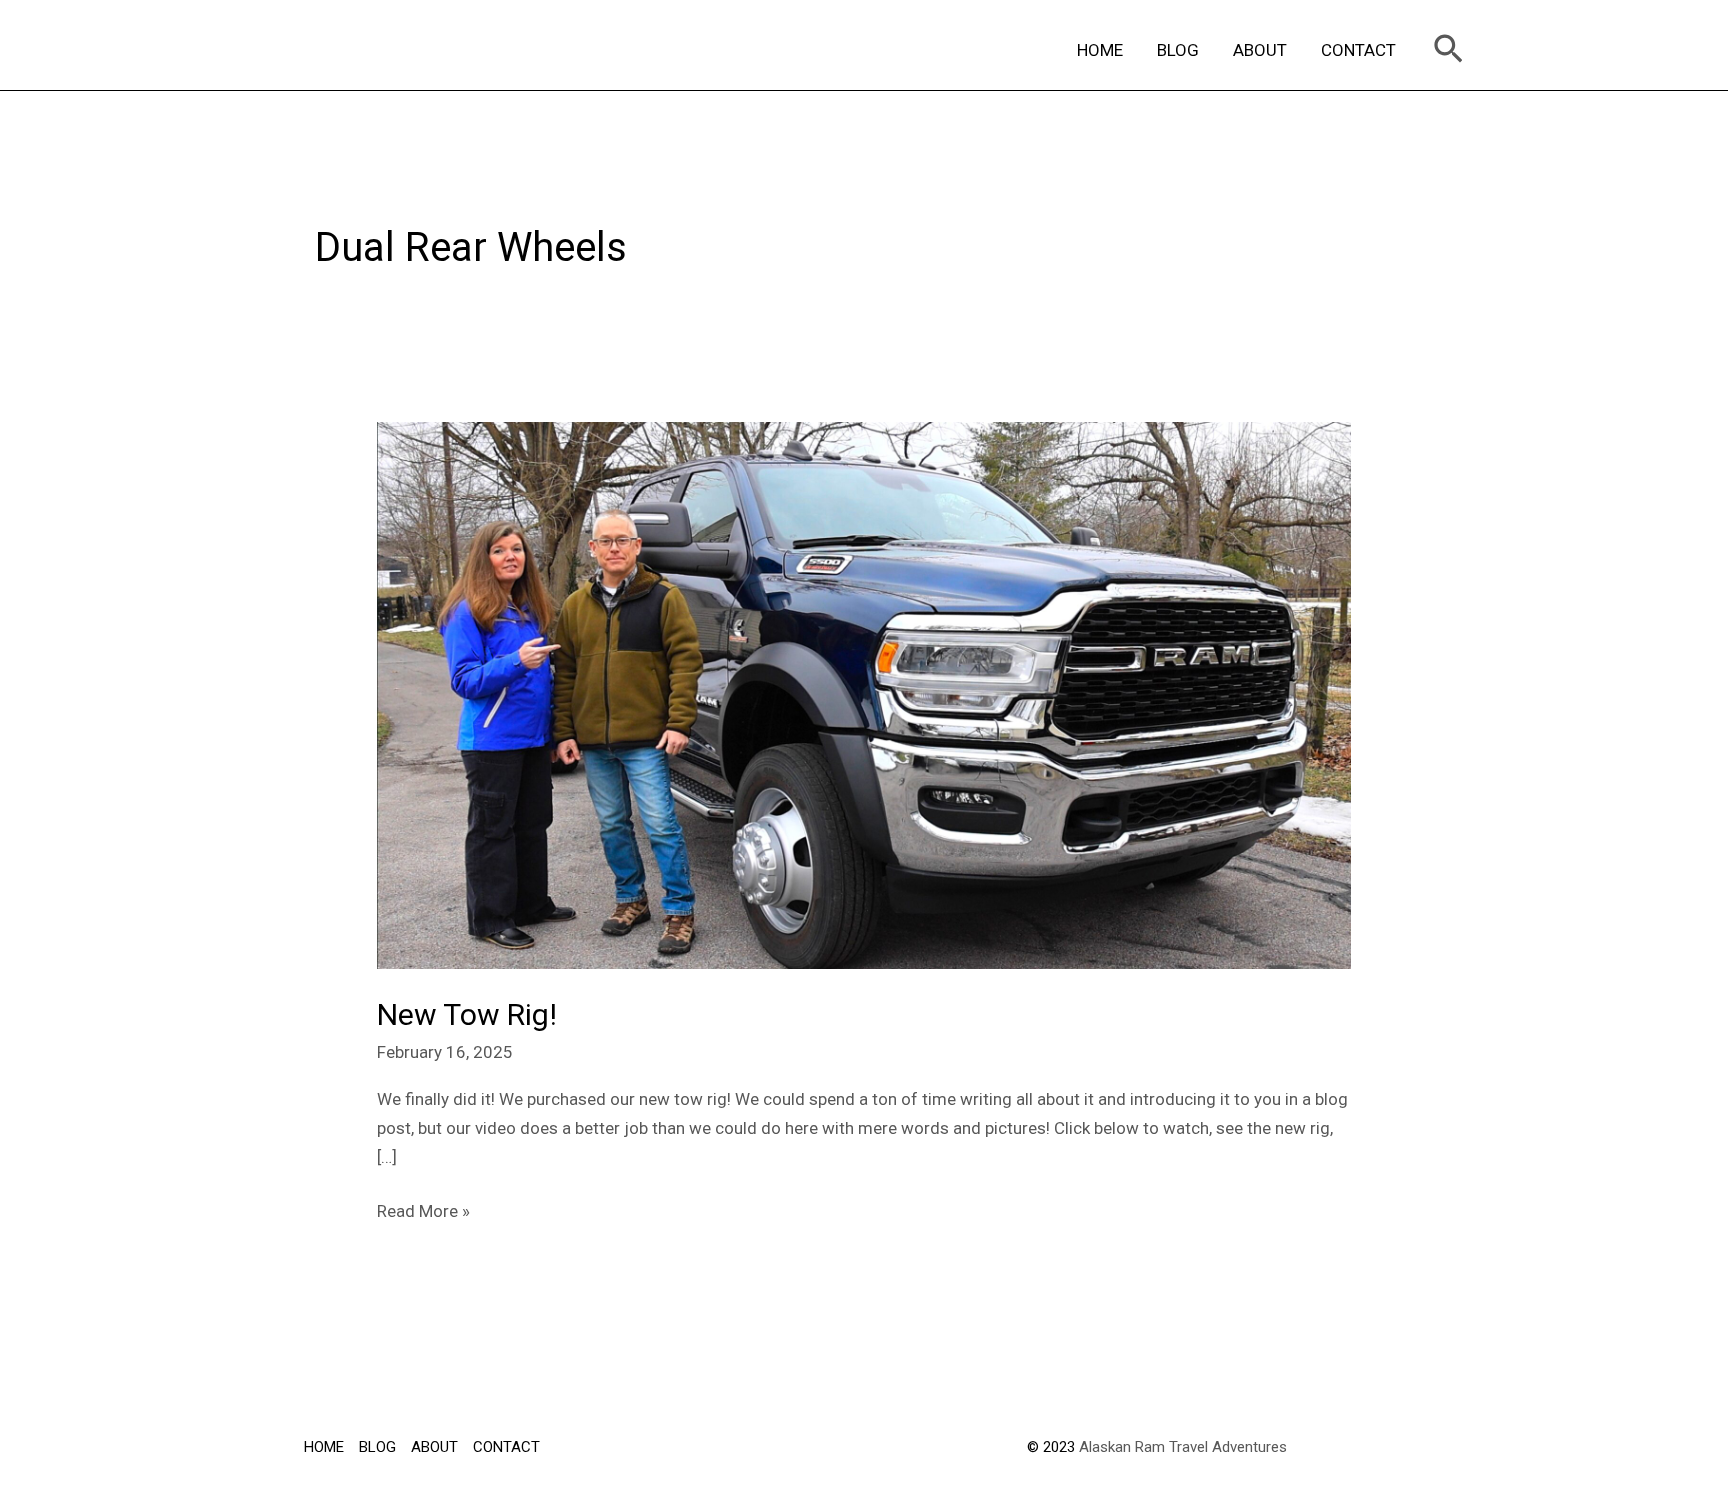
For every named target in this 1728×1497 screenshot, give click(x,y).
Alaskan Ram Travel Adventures (1183, 1447)
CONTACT (1358, 50)
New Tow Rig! (467, 1014)
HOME (1100, 50)
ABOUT (1260, 50)
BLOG (1178, 50)
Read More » (423, 1209)
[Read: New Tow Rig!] (863, 694)
